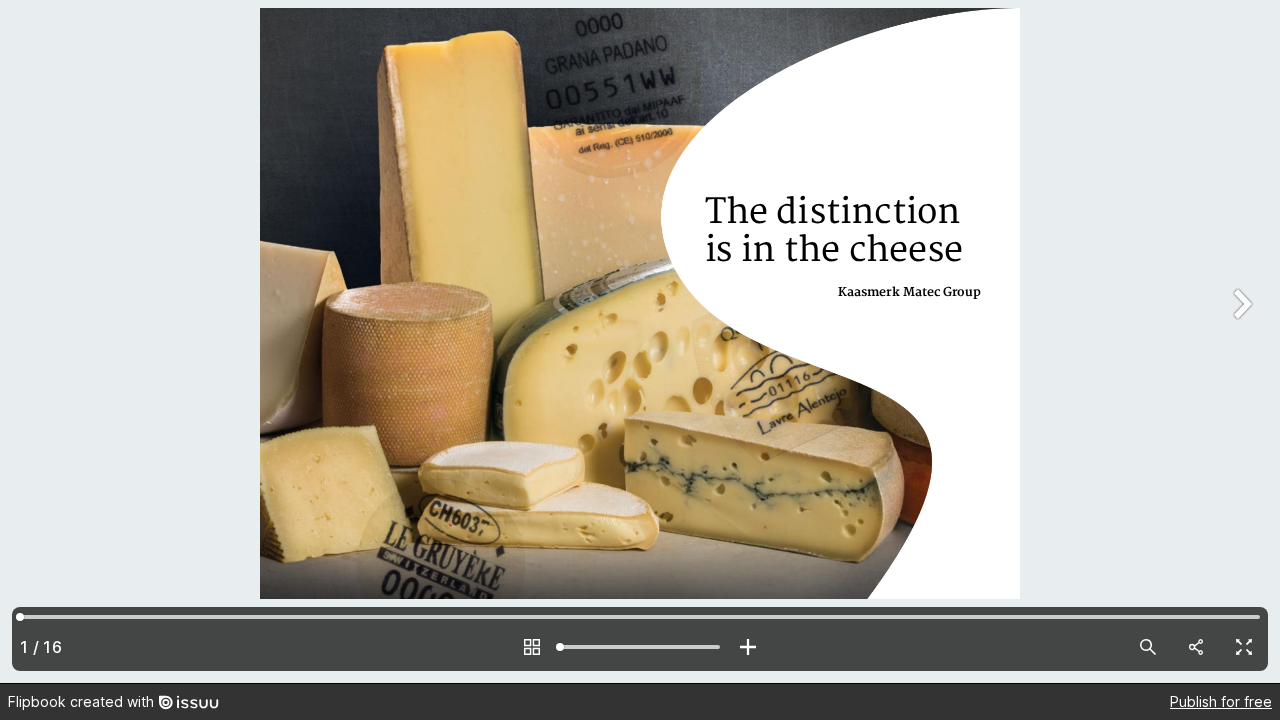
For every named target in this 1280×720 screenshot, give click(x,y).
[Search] (1148, 647)
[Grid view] (532, 647)
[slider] (640, 647)
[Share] (1196, 647)
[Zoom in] (748, 647)
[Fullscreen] (1244, 647)
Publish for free (1221, 701)
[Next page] (1240, 341)
